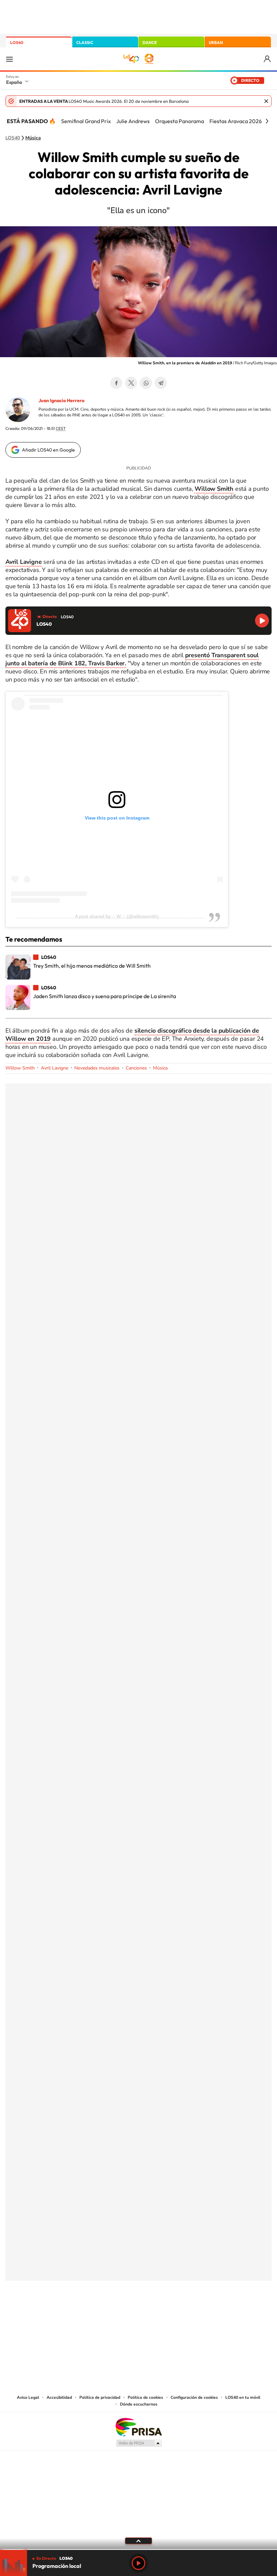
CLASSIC (85, 42)
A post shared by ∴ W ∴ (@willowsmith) (117, 916)
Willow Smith (20, 1068)
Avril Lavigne (55, 1068)
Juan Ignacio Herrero (61, 400)
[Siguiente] (267, 121)
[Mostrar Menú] (9, 59)
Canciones (136, 1068)
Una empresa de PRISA (138, 2427)
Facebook (116, 383)
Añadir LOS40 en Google (48, 450)
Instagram (98, 2314)
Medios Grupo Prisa (139, 2443)
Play (138, 2563)
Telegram (161, 383)
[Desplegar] (138, 2540)
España (14, 82)
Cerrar (266, 101)
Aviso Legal (28, 2397)
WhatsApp (146, 383)
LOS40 (17, 42)
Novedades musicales (97, 1068)
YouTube (125, 2314)
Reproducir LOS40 (262, 620)
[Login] (268, 59)
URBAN (216, 42)
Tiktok (111, 2314)
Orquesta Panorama (180, 121)
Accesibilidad (59, 2397)
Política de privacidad (100, 2397)
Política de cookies (145, 2397)
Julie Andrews (133, 121)
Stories (179, 2314)
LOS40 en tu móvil (243, 2397)
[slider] (138, 2549)
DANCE (150, 42)
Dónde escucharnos (139, 2404)
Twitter (131, 383)
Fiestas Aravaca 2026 (236, 121)
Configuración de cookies (194, 2397)
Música (33, 138)
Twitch (166, 2314)
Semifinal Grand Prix (86, 121)
